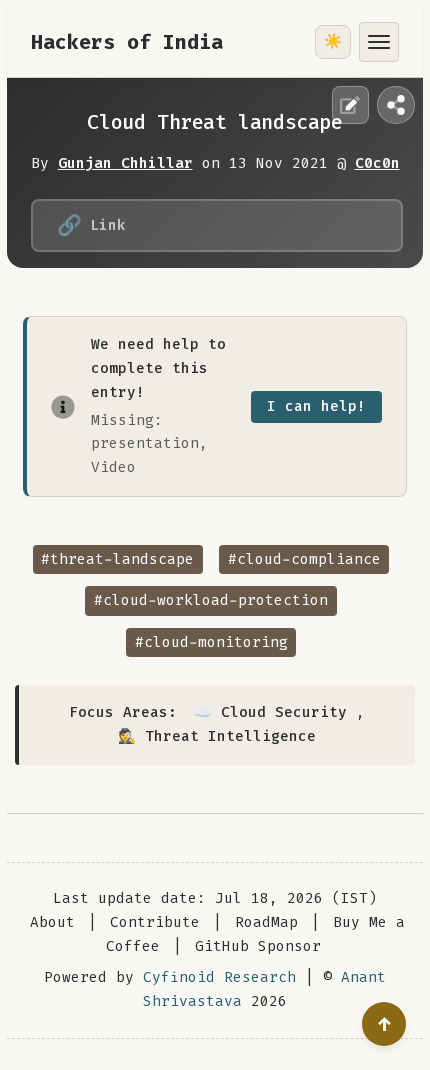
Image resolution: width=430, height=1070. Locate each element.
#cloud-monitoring (211, 642)
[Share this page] (396, 105)
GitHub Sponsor (258, 946)
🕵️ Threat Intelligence (217, 736)
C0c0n (377, 163)
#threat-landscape (117, 559)
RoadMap (266, 922)
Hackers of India (127, 42)
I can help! (316, 406)
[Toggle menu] (379, 42)
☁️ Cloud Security (270, 712)
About (52, 922)
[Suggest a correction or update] (351, 105)
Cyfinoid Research (219, 977)
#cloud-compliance (304, 559)
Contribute (155, 922)
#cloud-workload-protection (211, 600)
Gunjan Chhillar (125, 163)
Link (91, 225)
